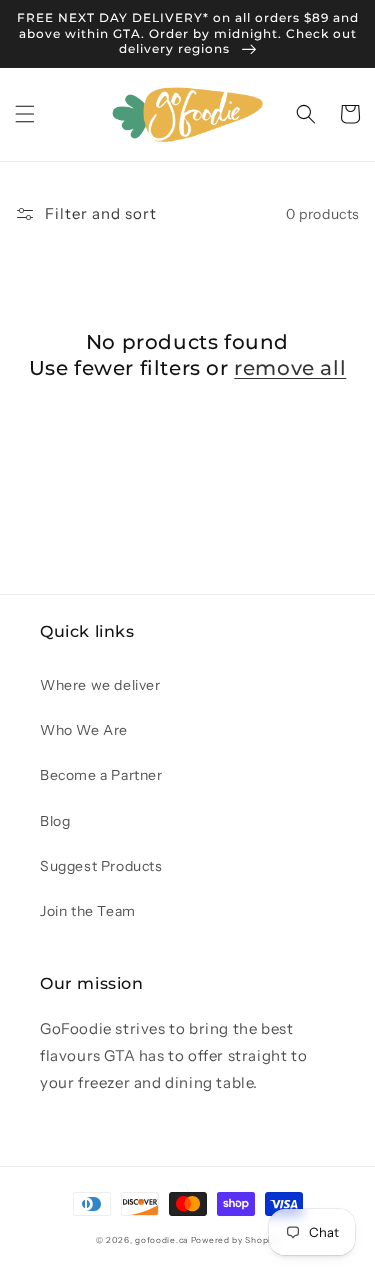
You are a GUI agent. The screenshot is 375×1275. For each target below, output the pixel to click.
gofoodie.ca (161, 1240)
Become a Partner (101, 775)
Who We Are (84, 730)
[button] (25, 114)
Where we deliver (100, 685)
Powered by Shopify (235, 1240)
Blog (55, 821)
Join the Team (88, 911)
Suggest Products (101, 866)
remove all (290, 368)
